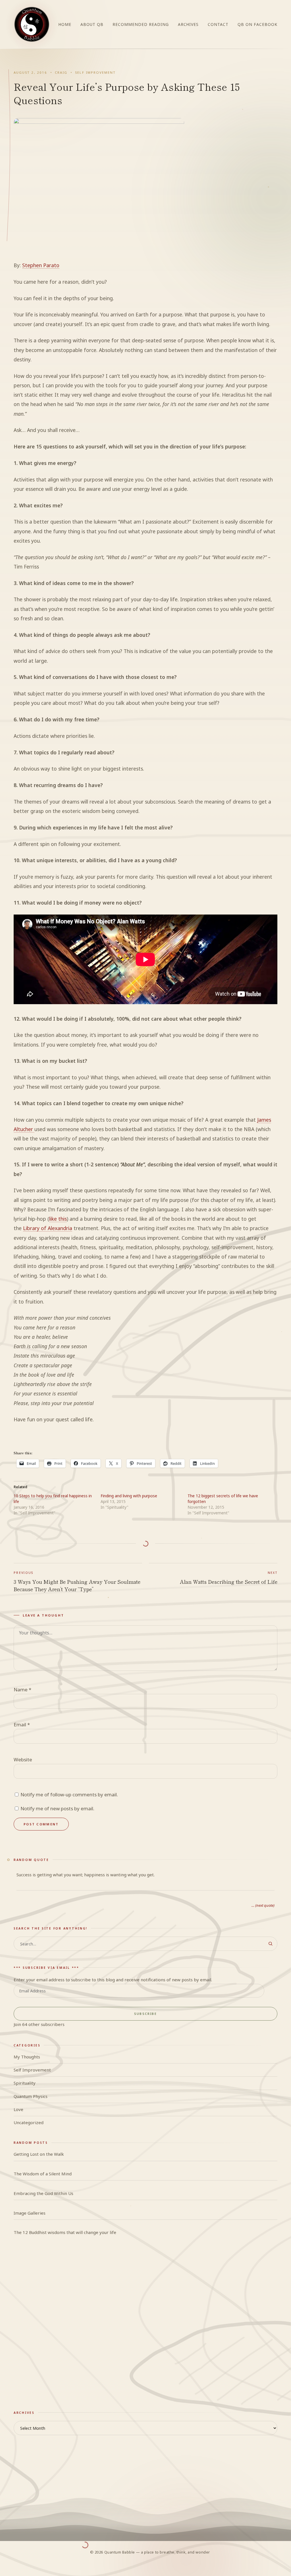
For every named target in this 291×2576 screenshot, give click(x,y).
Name (22, 1689)
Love (18, 2109)
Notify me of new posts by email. (57, 1808)
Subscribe (145, 2014)
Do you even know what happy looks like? (74, 2281)
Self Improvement (95, 72)
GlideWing (24, 2365)
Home (65, 24)
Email (22, 1724)
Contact (218, 24)
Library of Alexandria (48, 1228)
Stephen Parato (41, 265)
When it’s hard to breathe (58, 2320)
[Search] (270, 1944)
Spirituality (25, 2083)
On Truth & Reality (32, 2379)
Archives (188, 24)
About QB (92, 24)
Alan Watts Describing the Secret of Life (229, 1578)
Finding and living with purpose (129, 1496)
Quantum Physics (31, 2096)
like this (58, 1219)
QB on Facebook (257, 24)
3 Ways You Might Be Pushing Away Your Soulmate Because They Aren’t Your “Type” (77, 1582)
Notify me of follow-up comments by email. (69, 1794)
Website (23, 1759)
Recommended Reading (141, 24)
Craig (61, 72)
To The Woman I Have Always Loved (69, 2307)
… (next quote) (263, 1905)
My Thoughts (27, 2057)
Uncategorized (29, 2122)
